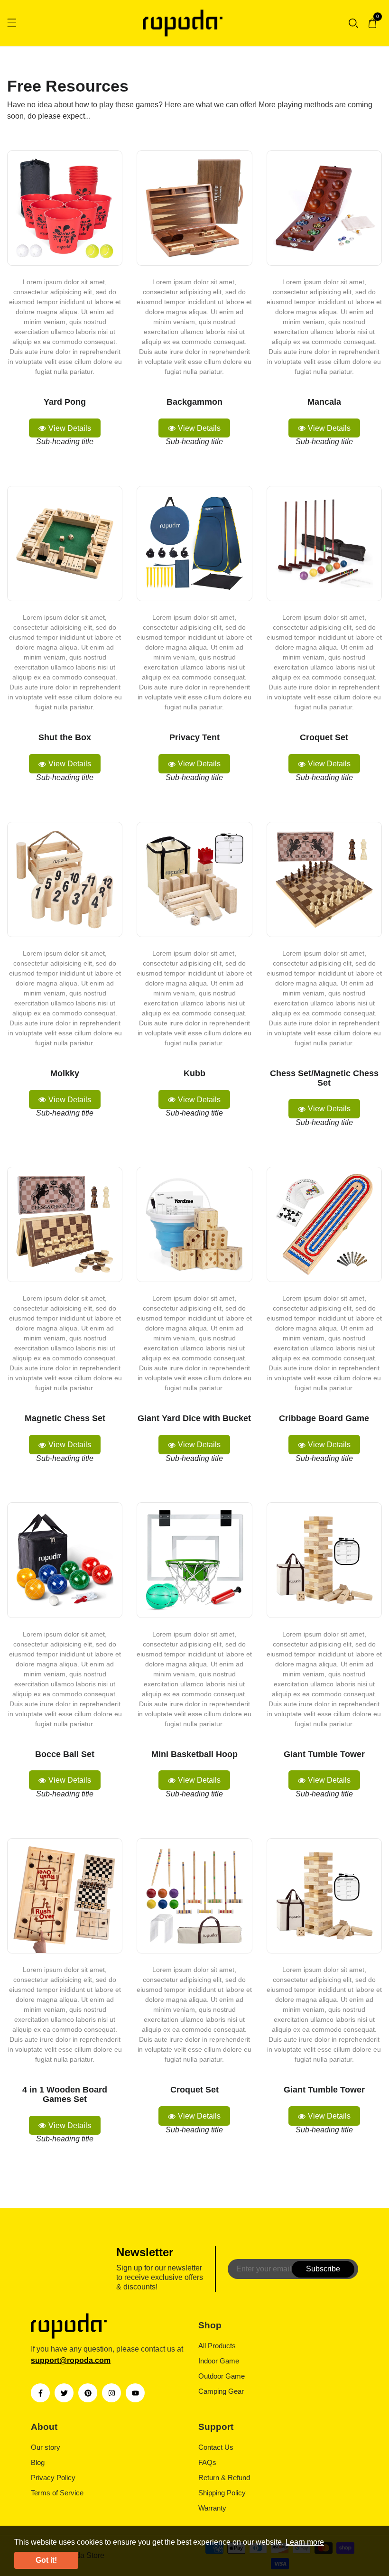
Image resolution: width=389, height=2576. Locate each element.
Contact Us (216, 2447)
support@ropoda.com (71, 2360)
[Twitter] (64, 2393)
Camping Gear (221, 2391)
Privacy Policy (53, 2478)
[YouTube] (135, 2393)
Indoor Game (219, 2361)
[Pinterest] (88, 2393)
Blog (38, 2462)
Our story (46, 2447)
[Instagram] (111, 2393)
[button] (353, 23)
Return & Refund (224, 2478)
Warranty (212, 2508)
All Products (217, 2346)
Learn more (305, 2542)
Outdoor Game (222, 2376)
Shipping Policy (222, 2493)
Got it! (46, 2560)
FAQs (207, 2462)
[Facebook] (40, 2393)
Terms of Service (57, 2493)
